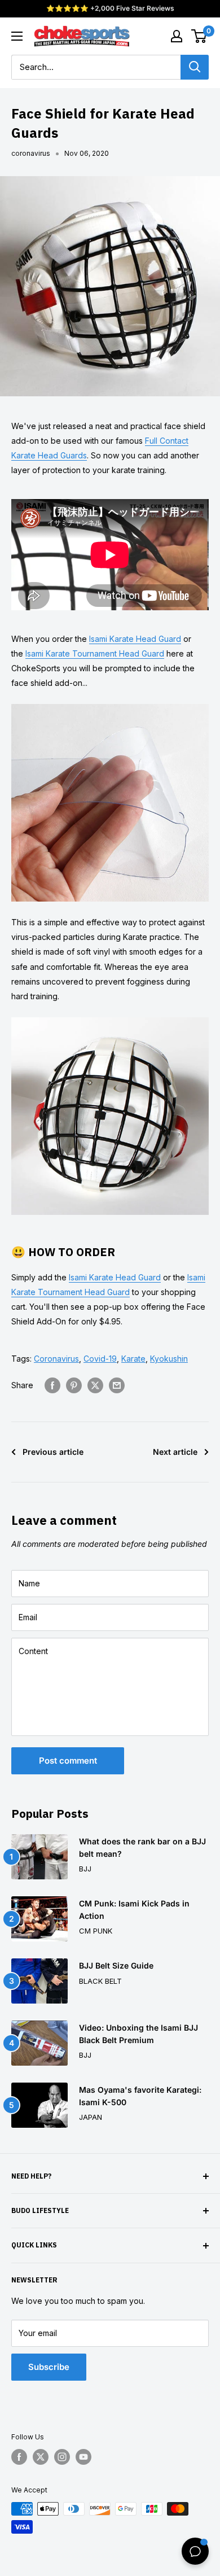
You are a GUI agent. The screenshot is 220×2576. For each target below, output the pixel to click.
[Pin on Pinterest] (74, 1385)
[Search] (195, 67)
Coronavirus (56, 1359)
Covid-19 (100, 1359)
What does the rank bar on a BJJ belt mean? (142, 1847)
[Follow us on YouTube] (83, 2457)
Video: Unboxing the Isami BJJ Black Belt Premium (138, 2034)
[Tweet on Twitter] (95, 1385)
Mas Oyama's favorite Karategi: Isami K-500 (140, 2096)
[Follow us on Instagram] (62, 2457)
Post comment (68, 1761)
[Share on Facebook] (52, 1385)
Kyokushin (169, 1359)
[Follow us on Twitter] (41, 2457)
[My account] (177, 36)
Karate (133, 1359)
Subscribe (49, 2367)
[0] (199, 36)
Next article (175, 1452)
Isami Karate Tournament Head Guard (95, 653)
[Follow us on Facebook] (19, 2457)
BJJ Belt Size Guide (116, 1965)
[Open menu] (17, 36)
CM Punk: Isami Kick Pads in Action (134, 1910)
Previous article (53, 1452)
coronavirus (31, 153)
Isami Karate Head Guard (135, 639)
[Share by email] (117, 1385)
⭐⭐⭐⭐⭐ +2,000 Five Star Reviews (110, 8)
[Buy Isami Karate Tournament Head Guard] (110, 1016)
